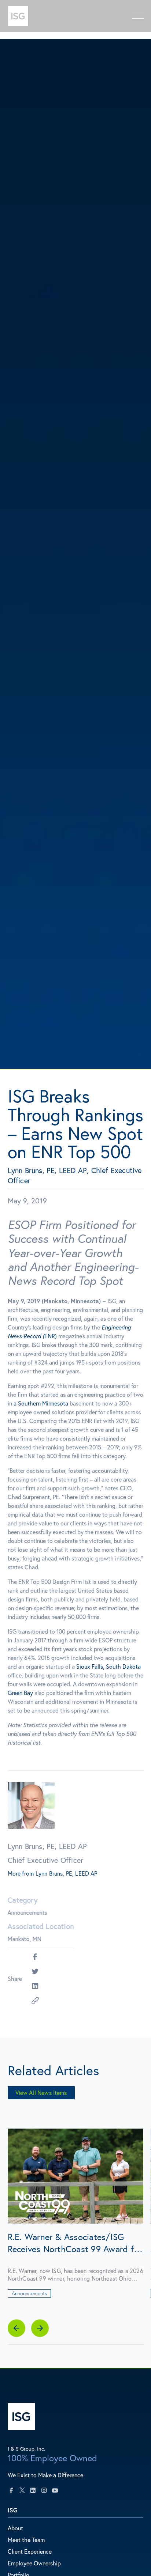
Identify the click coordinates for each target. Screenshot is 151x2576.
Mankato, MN (25, 1939)
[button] (16, 2328)
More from (21, 1873)
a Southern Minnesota (41, 1403)
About (15, 2528)
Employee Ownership (34, 2563)
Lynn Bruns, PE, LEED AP (67, 1873)
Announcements (27, 1912)
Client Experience (30, 2551)
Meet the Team (26, 2540)
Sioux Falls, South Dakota (108, 1666)
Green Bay (20, 1693)
